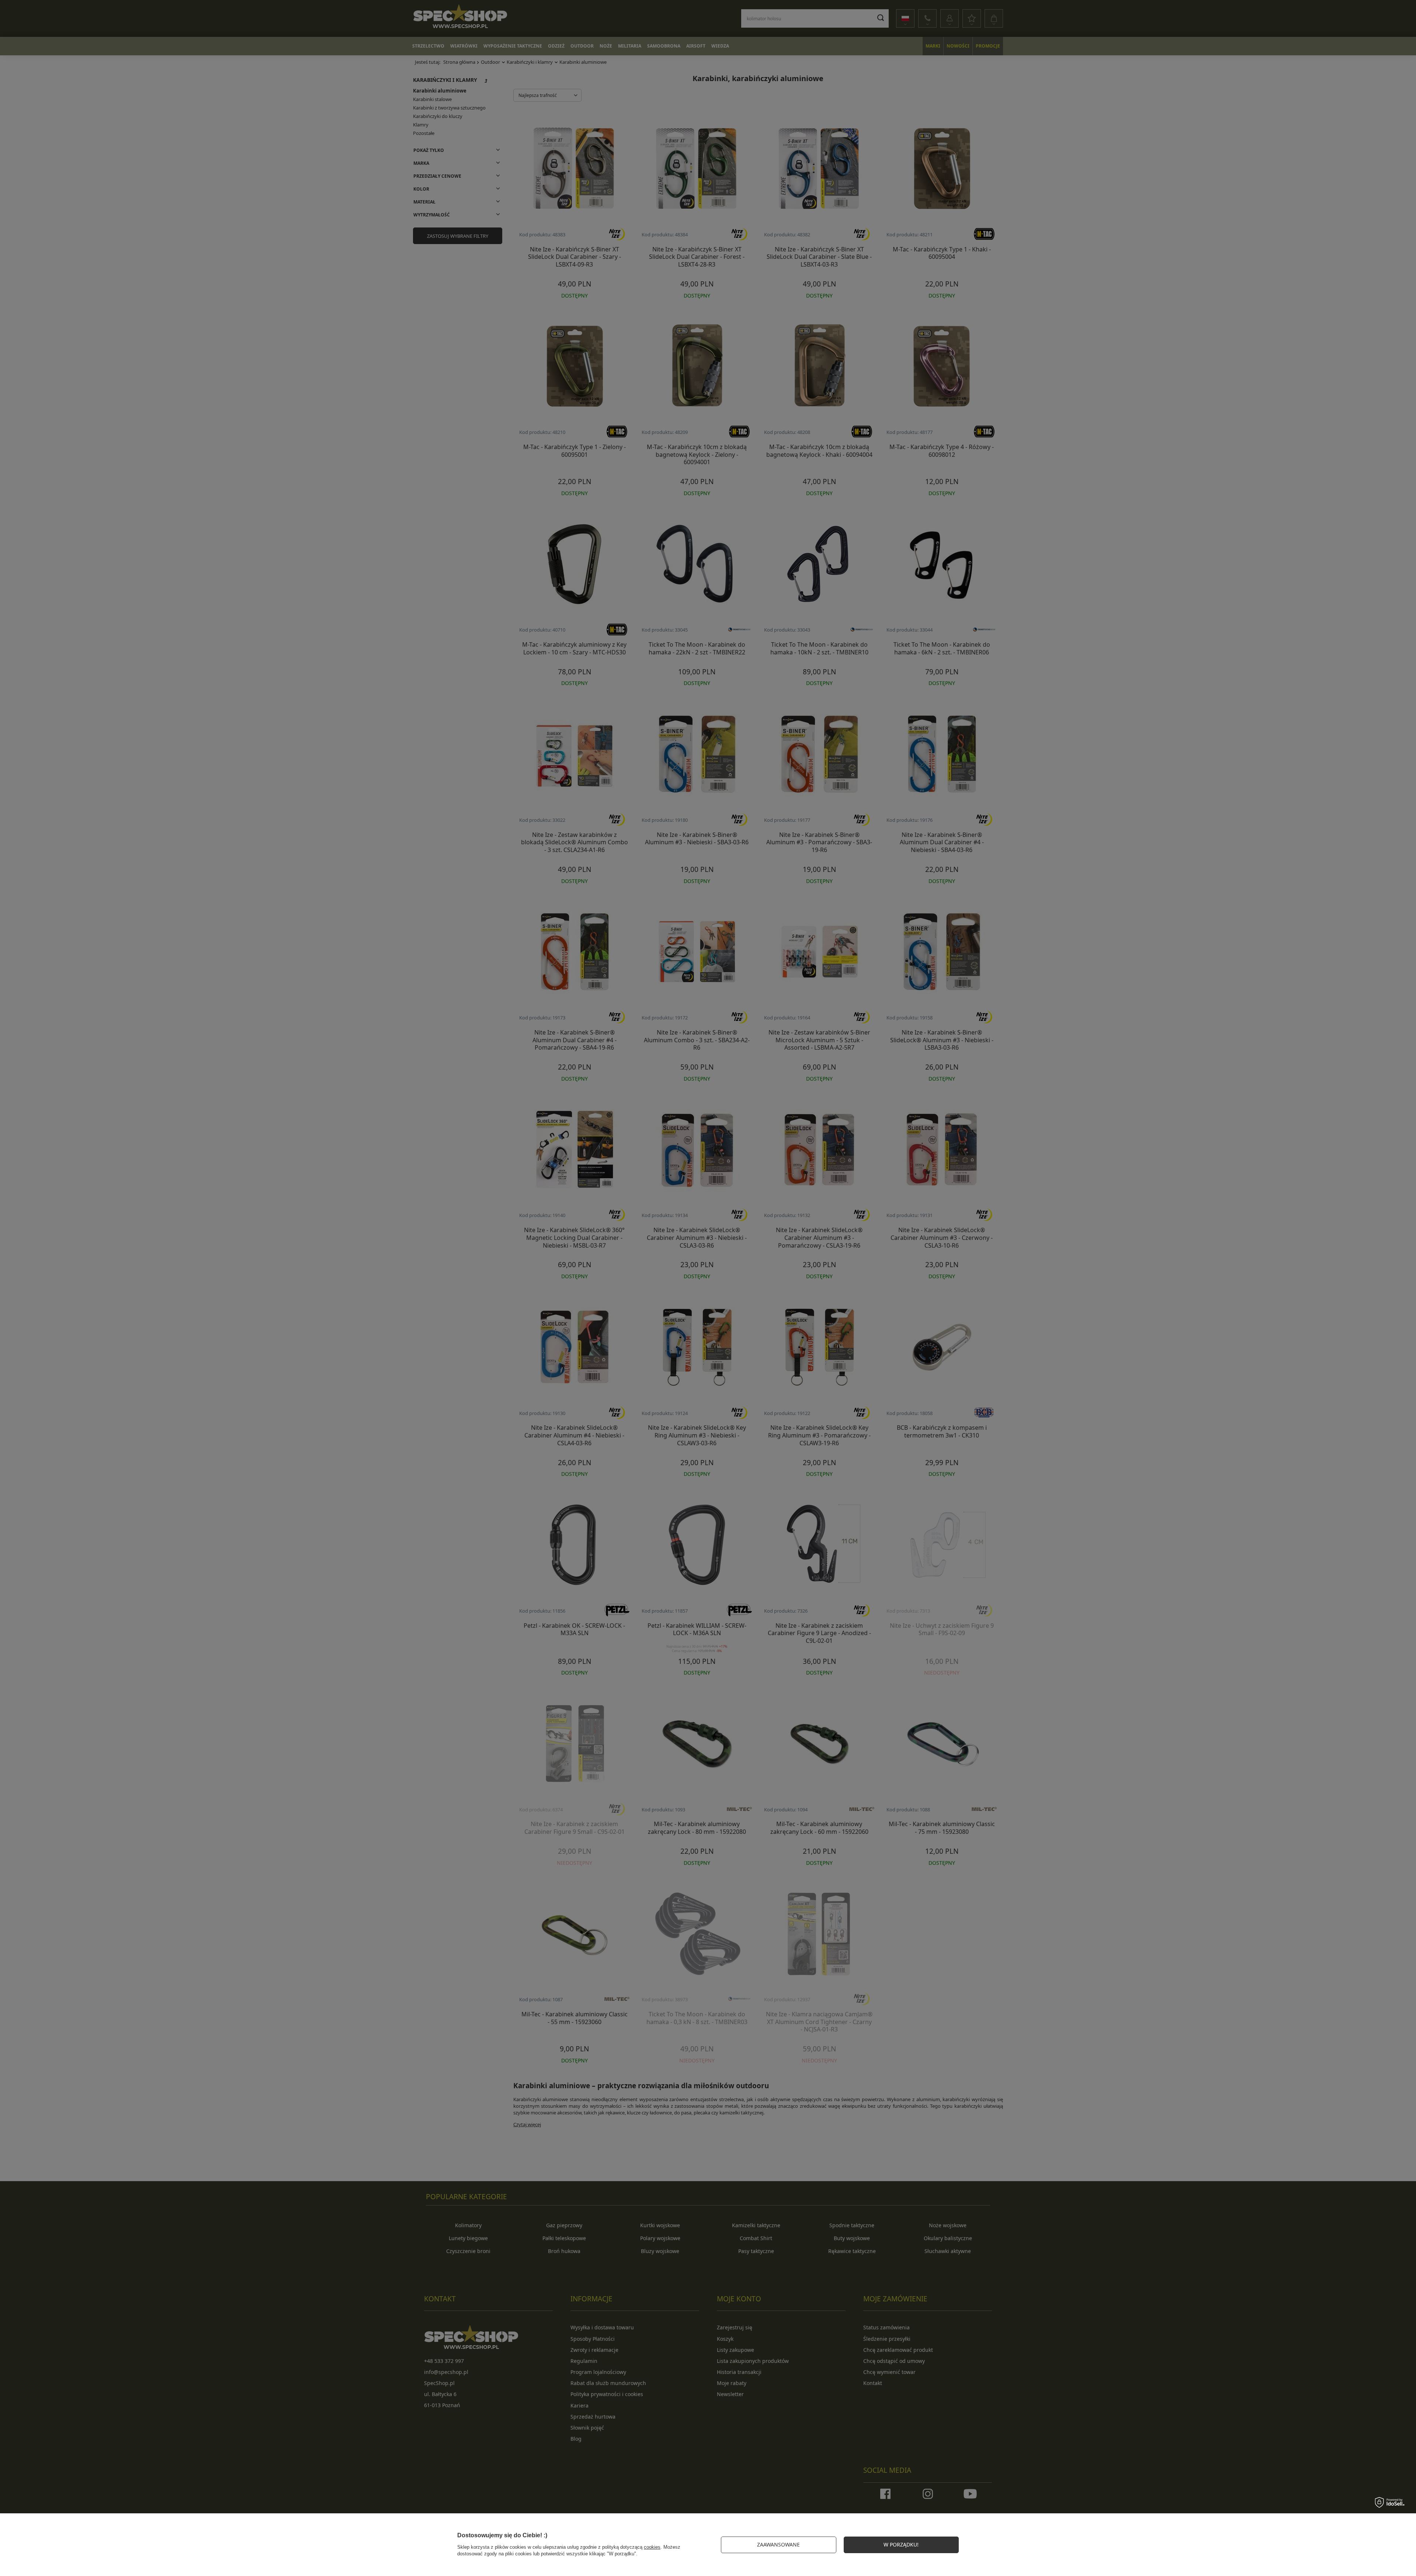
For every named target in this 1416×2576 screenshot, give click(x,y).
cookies (652, 2547)
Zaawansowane (778, 2544)
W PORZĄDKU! (901, 2544)
